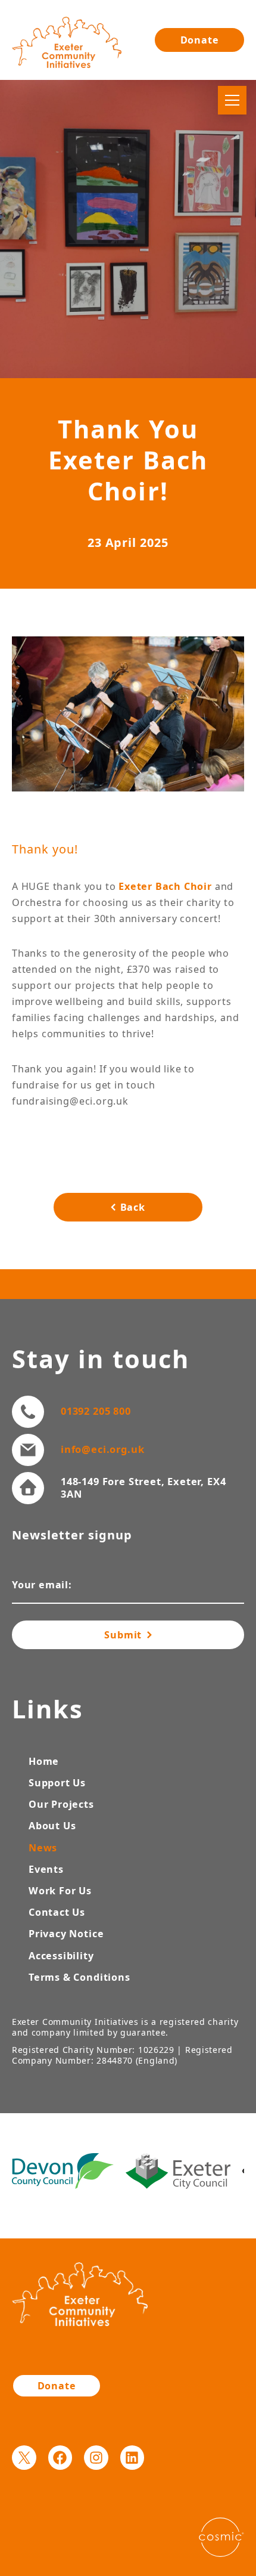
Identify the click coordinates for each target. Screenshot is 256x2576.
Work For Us (60, 1891)
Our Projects (61, 1804)
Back (133, 1207)
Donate (200, 40)
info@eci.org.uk (102, 1449)
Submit (124, 1635)
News (43, 1848)
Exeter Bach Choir (165, 886)
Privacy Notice (66, 1934)
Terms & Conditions (79, 1977)
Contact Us (57, 1912)
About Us (52, 1826)
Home (44, 1761)
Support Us (57, 1783)
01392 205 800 (96, 1411)
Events (46, 1869)
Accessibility (61, 1956)
